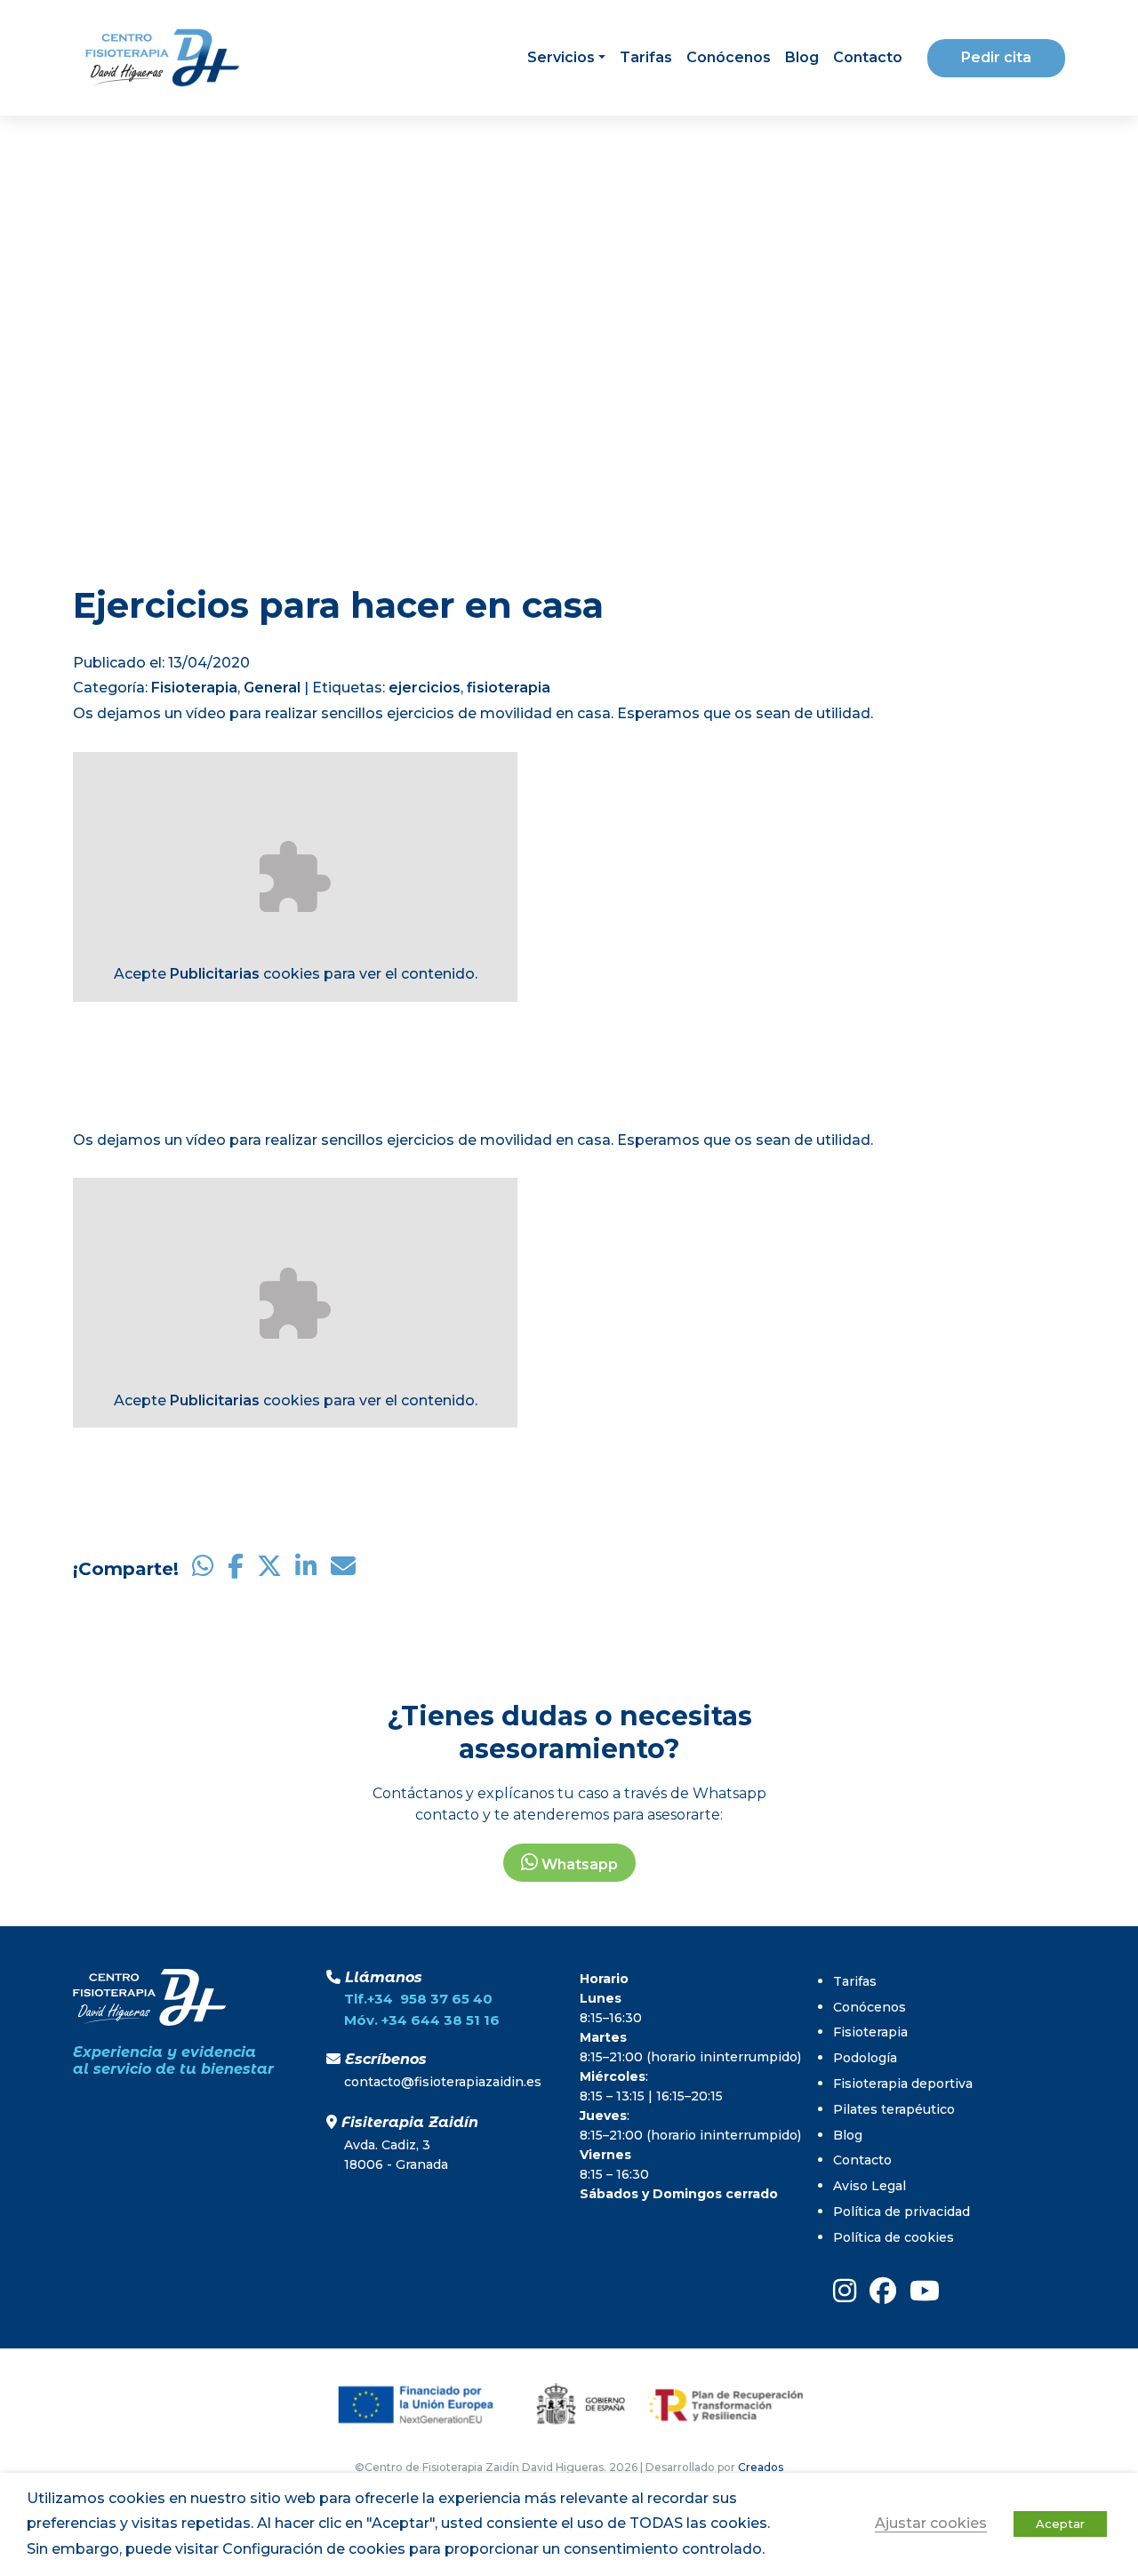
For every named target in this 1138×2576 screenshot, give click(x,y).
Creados (761, 2467)
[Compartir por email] (343, 1569)
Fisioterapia (194, 688)
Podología (865, 2058)
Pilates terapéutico (894, 2109)
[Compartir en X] (269, 1569)
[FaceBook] (883, 2291)
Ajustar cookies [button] (931, 2523)
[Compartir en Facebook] (236, 1569)
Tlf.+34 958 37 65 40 (418, 1999)
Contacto (868, 57)
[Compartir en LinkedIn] (306, 1569)
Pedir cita (996, 57)
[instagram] (845, 2291)
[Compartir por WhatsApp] (203, 1569)
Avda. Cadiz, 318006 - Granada (396, 2155)
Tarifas (646, 57)
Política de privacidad (902, 2212)
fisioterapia (509, 688)
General (272, 688)
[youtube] (925, 2291)
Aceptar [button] (1060, 2524)
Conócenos (729, 57)
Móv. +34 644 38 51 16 (422, 2020)
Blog (802, 57)
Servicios (561, 57)
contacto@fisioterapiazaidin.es (443, 2082)
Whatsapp (578, 1864)
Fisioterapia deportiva (903, 2084)
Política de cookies (894, 2237)
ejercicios (425, 688)
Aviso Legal (870, 2186)
